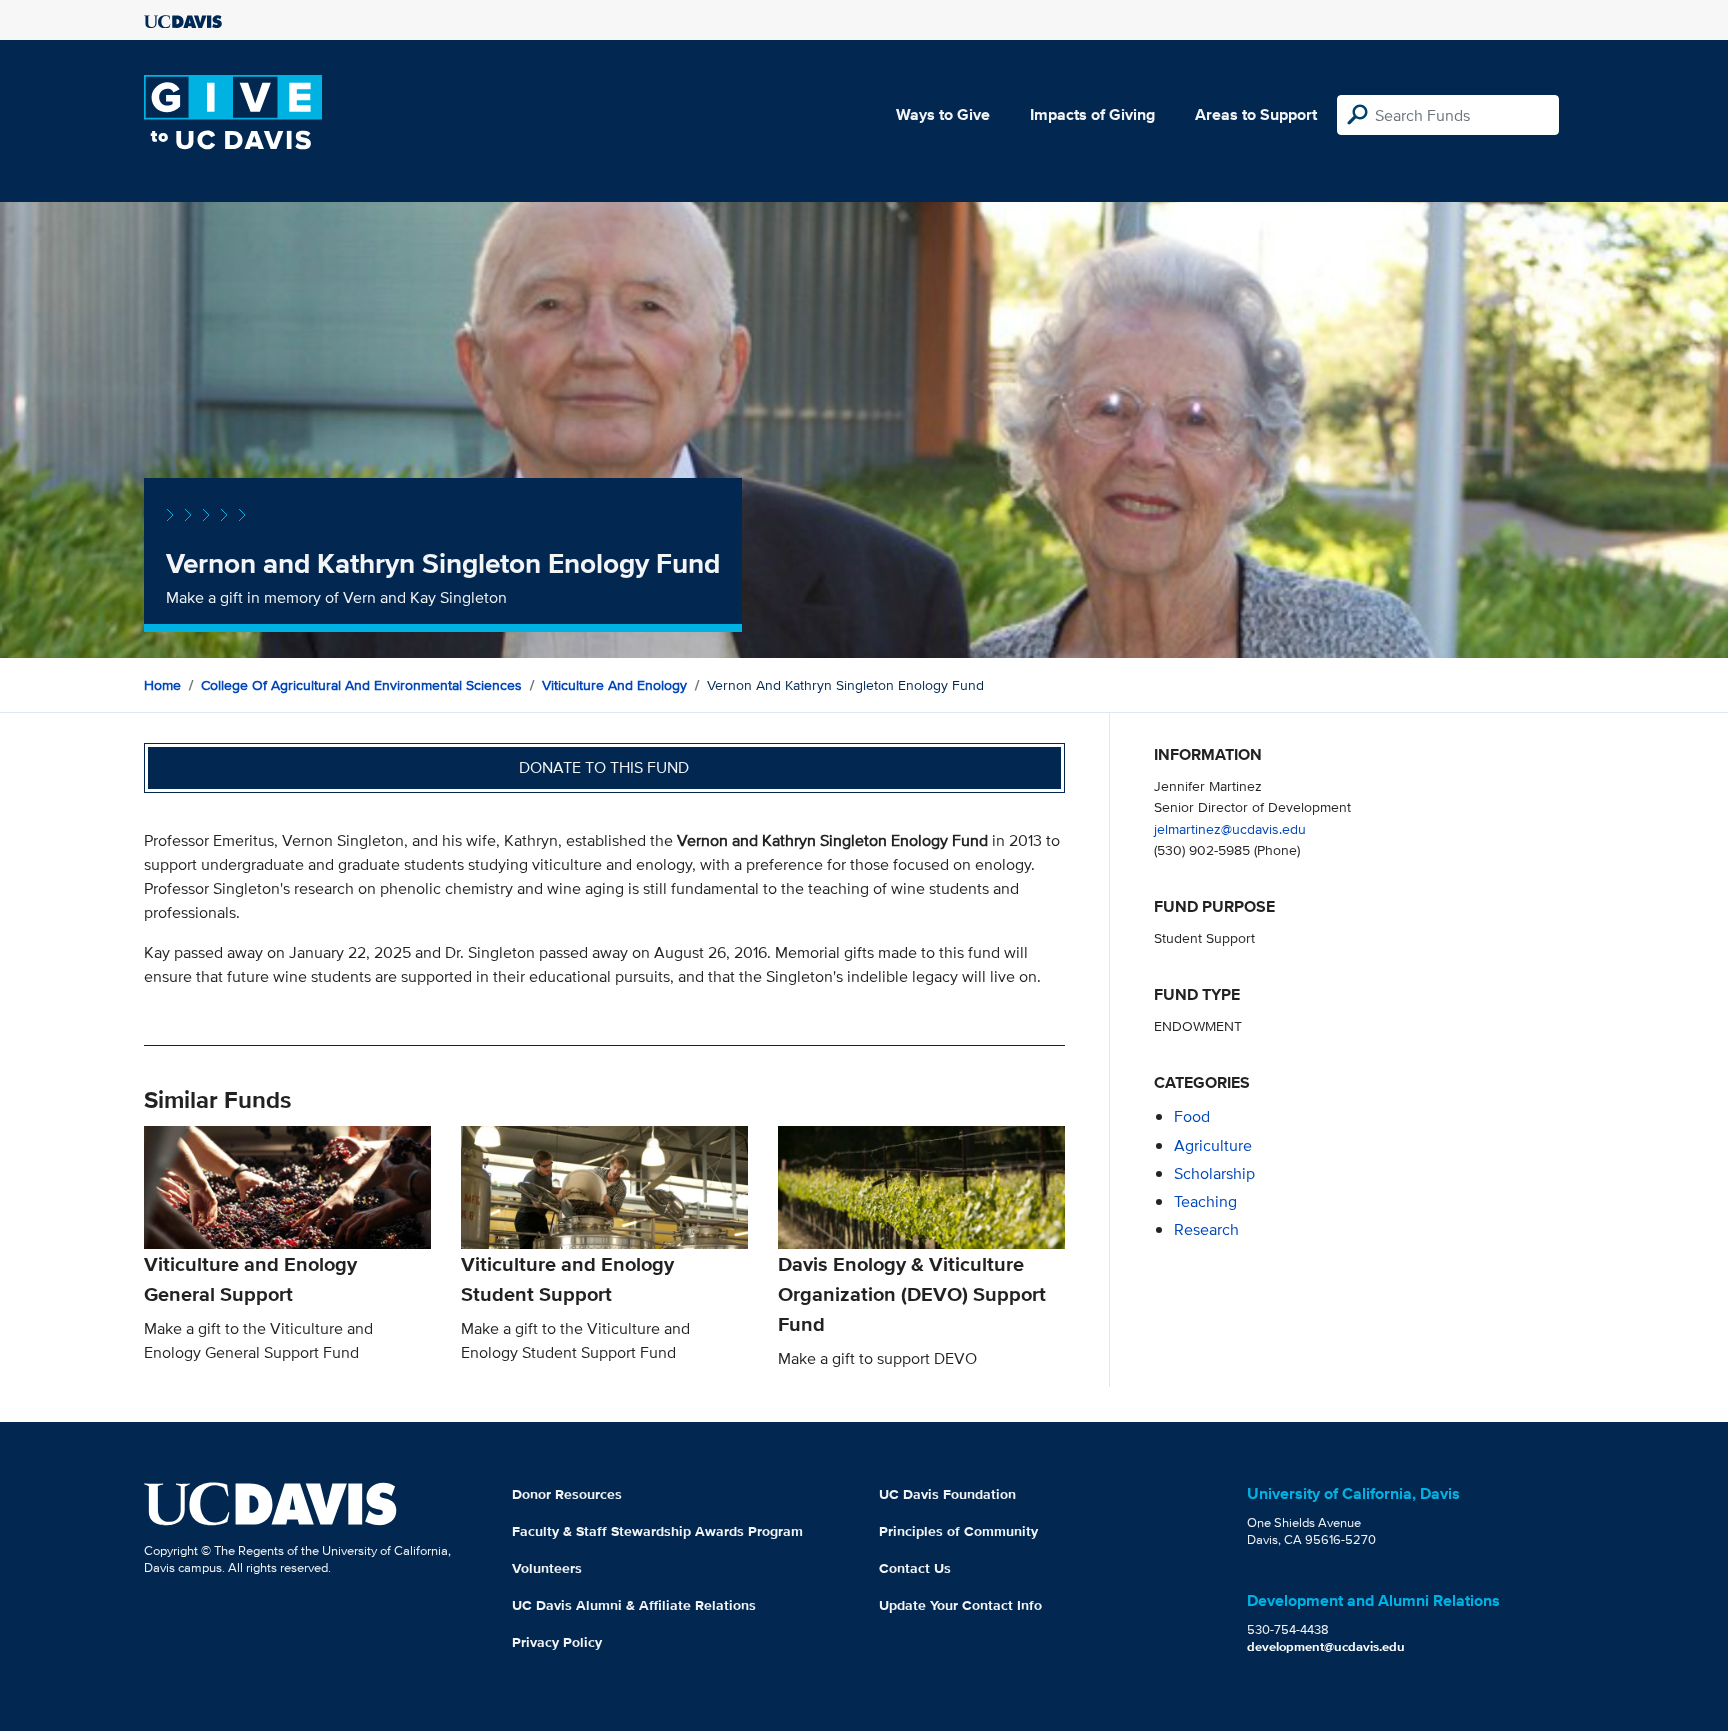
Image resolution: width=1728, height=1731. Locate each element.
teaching (1205, 1201)
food (1192, 1116)
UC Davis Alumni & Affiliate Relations (634, 1605)
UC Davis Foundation (947, 1494)
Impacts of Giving (1092, 114)
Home (162, 685)
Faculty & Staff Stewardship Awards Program (657, 1531)
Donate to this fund (604, 767)
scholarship (1214, 1173)
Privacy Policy (557, 1642)
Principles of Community (958, 1531)
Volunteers (547, 1568)
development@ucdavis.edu (1326, 1646)
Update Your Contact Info (960, 1605)
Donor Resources (567, 1494)
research (1206, 1229)
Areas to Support (1256, 114)
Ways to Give (943, 114)
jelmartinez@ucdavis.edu (1230, 828)
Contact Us (915, 1568)
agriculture (1213, 1145)
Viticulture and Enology (614, 685)
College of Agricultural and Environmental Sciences (361, 685)
